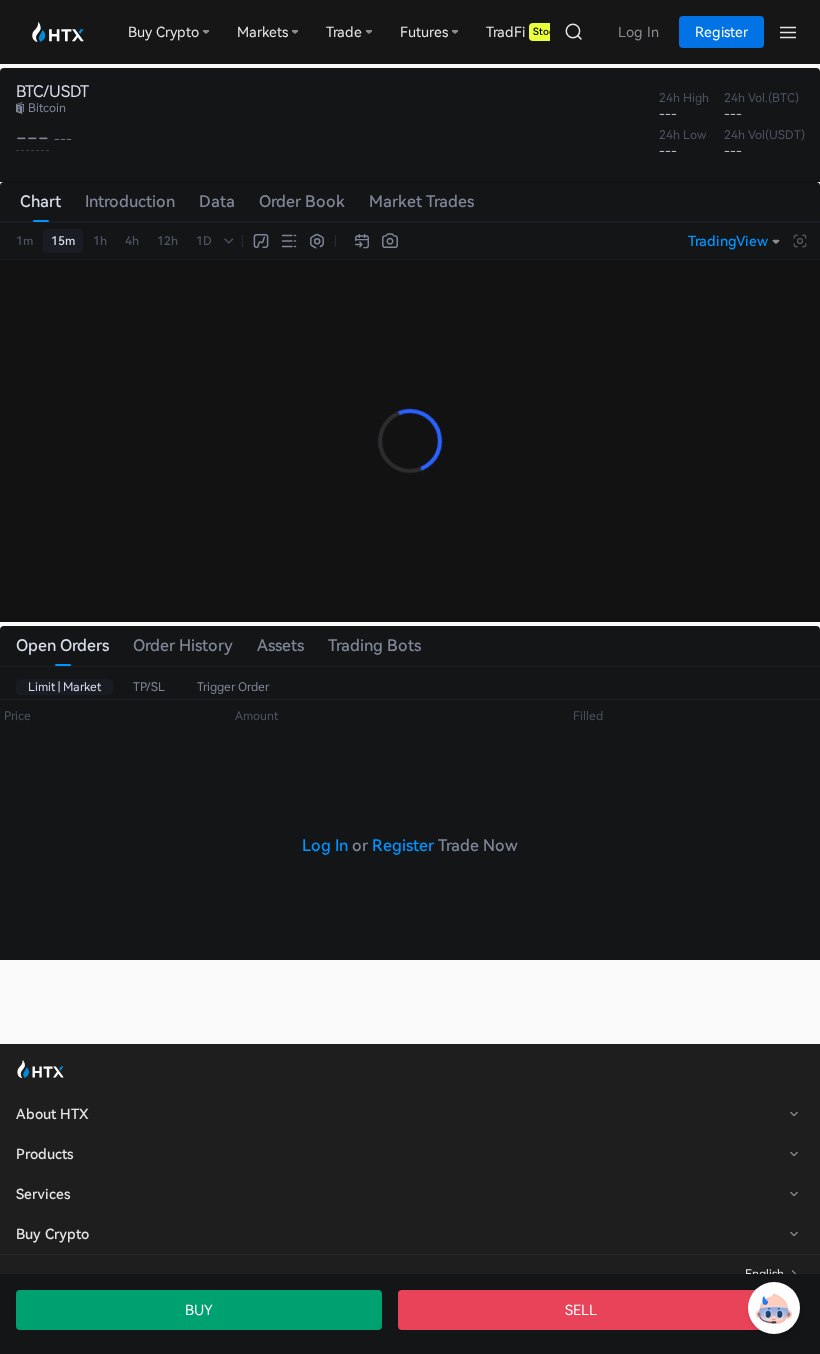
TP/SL (149, 687)
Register (403, 845)
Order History (183, 645)
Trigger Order (233, 687)
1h (100, 241)
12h (167, 241)
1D (204, 241)
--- (32, 138)
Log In (325, 845)
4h (132, 241)
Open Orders (62, 645)
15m (63, 241)
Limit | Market (64, 687)
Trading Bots (374, 645)
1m (24, 241)
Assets (280, 645)
